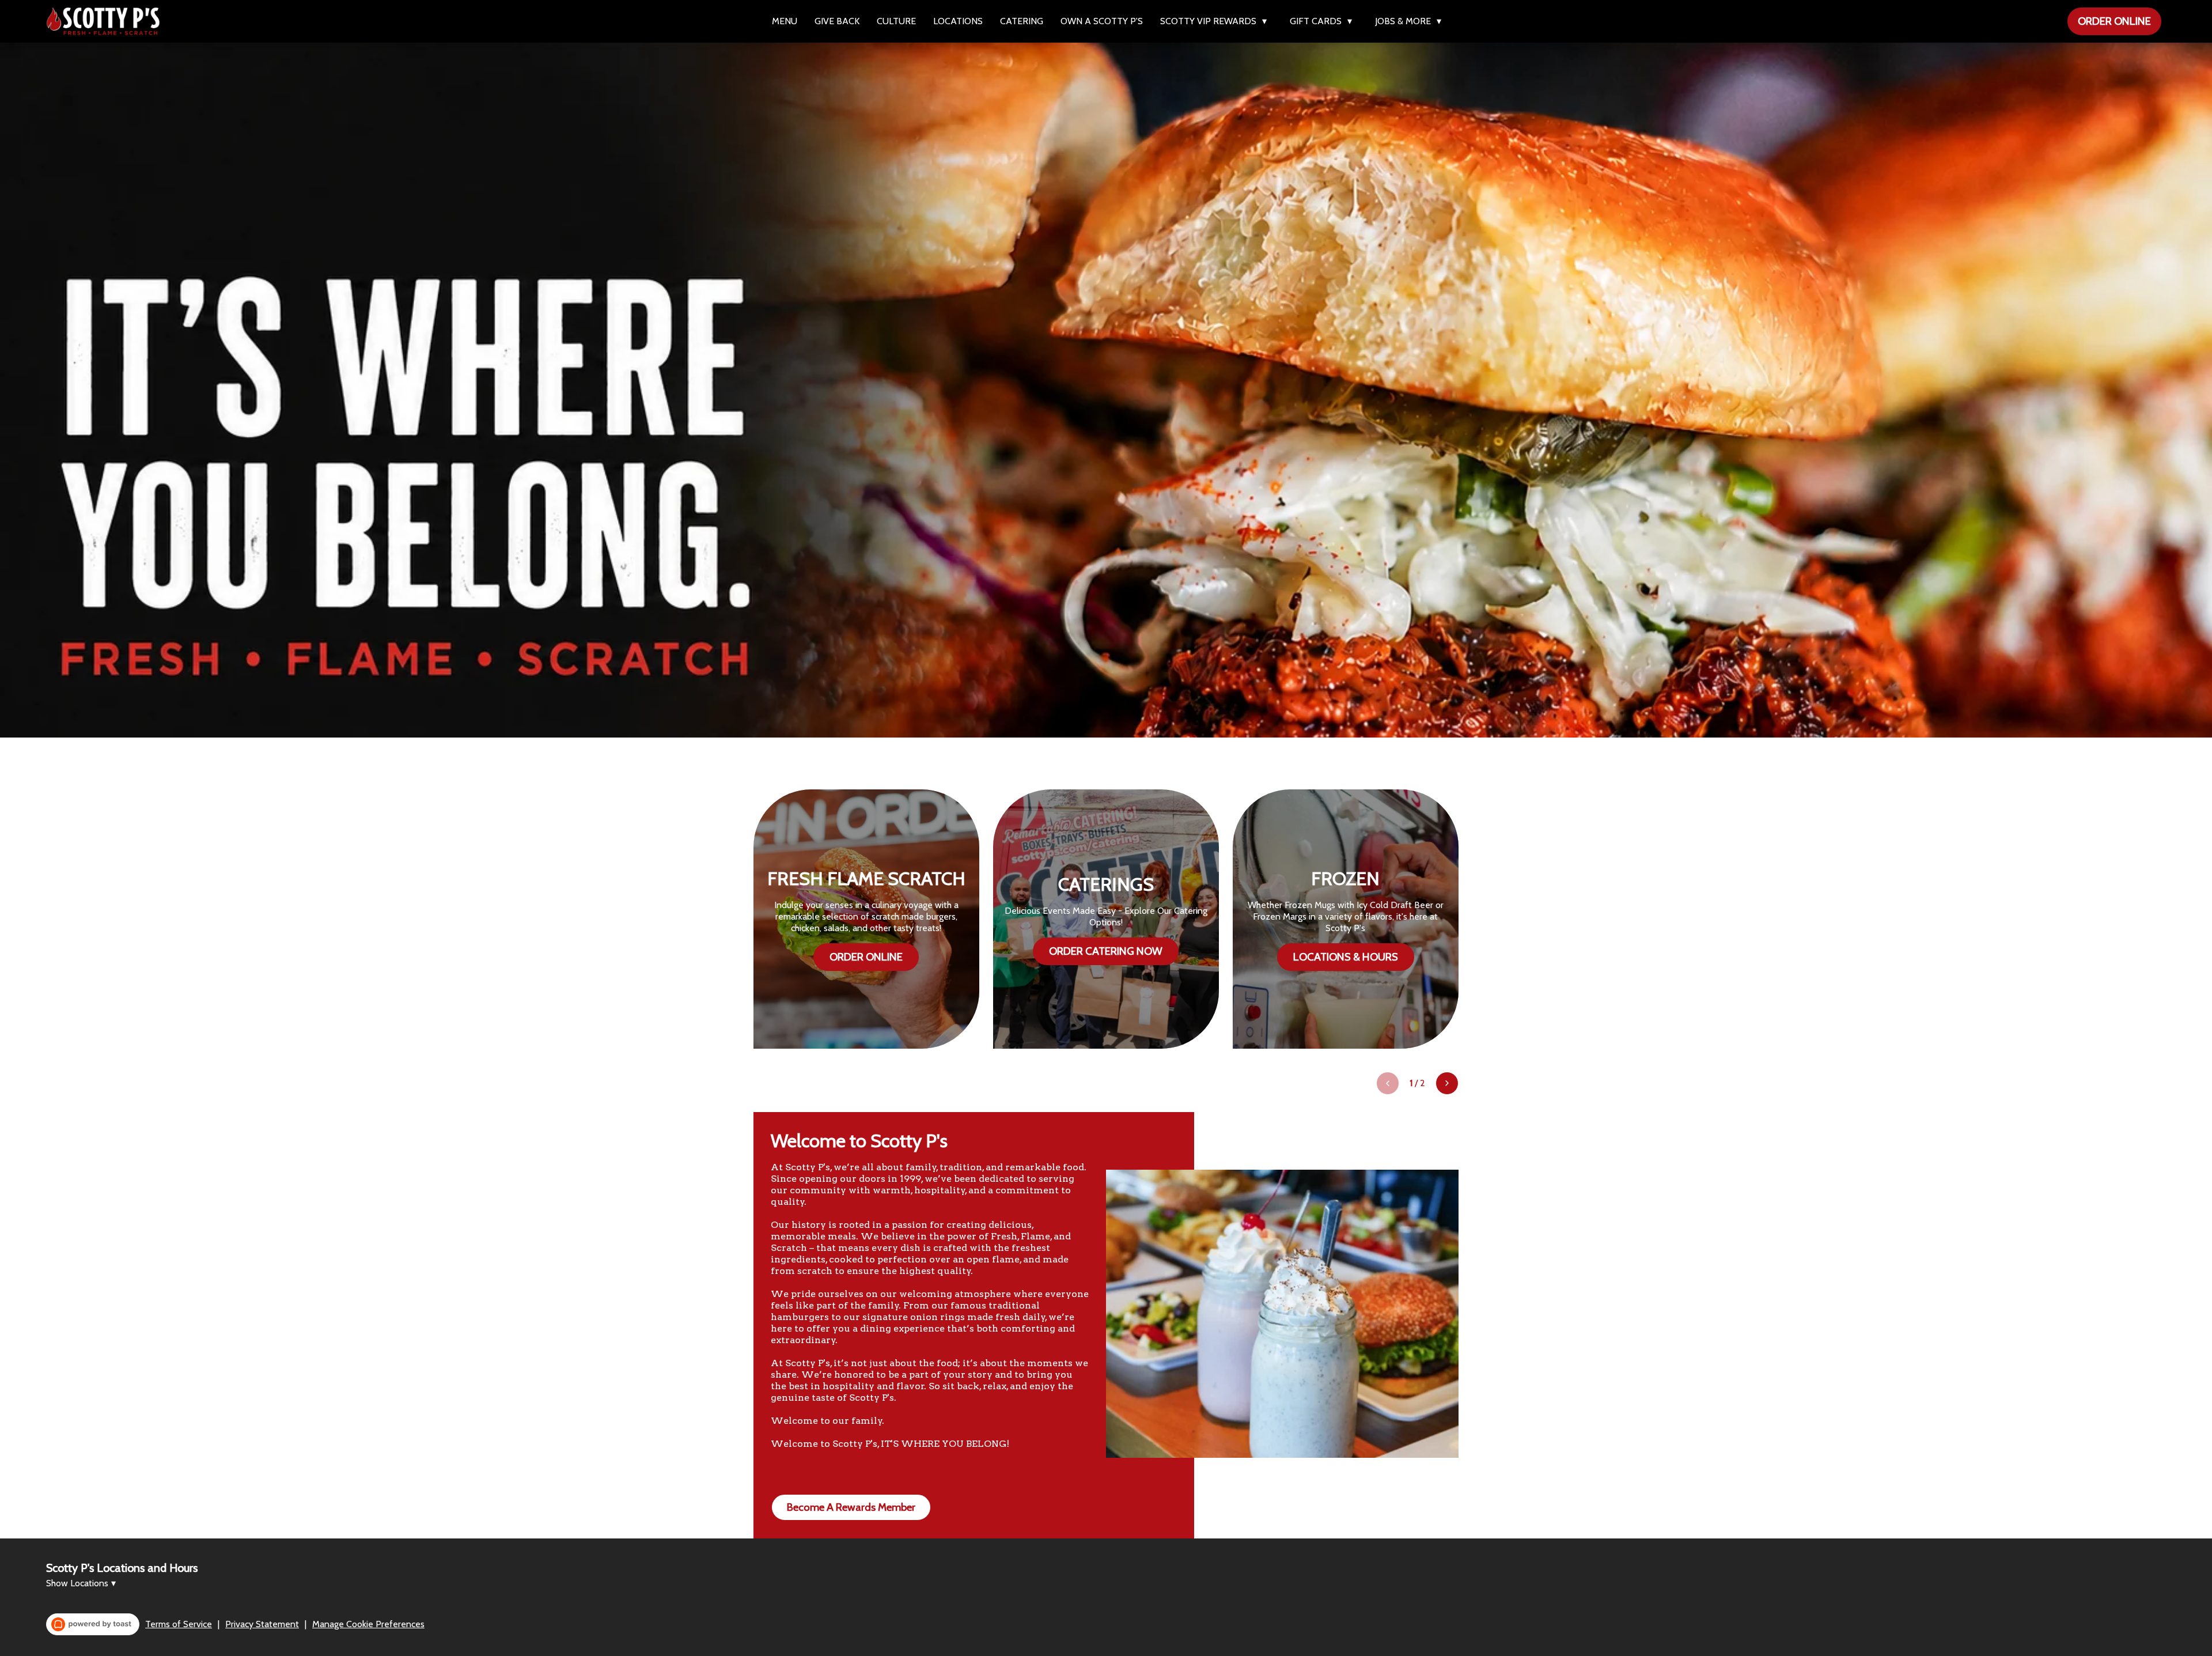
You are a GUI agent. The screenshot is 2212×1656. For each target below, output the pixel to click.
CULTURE (896, 21)
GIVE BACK (837, 21)
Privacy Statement (262, 1624)
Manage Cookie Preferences (368, 1624)
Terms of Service (179, 1624)
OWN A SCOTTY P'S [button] (1102, 21)
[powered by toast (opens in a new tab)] (93, 1624)
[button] (1216, 21)
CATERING (1022, 21)
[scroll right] (1447, 1083)
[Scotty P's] (103, 21)
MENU (785, 21)
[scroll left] (1388, 1083)
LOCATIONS (958, 21)
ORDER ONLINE (2114, 21)
